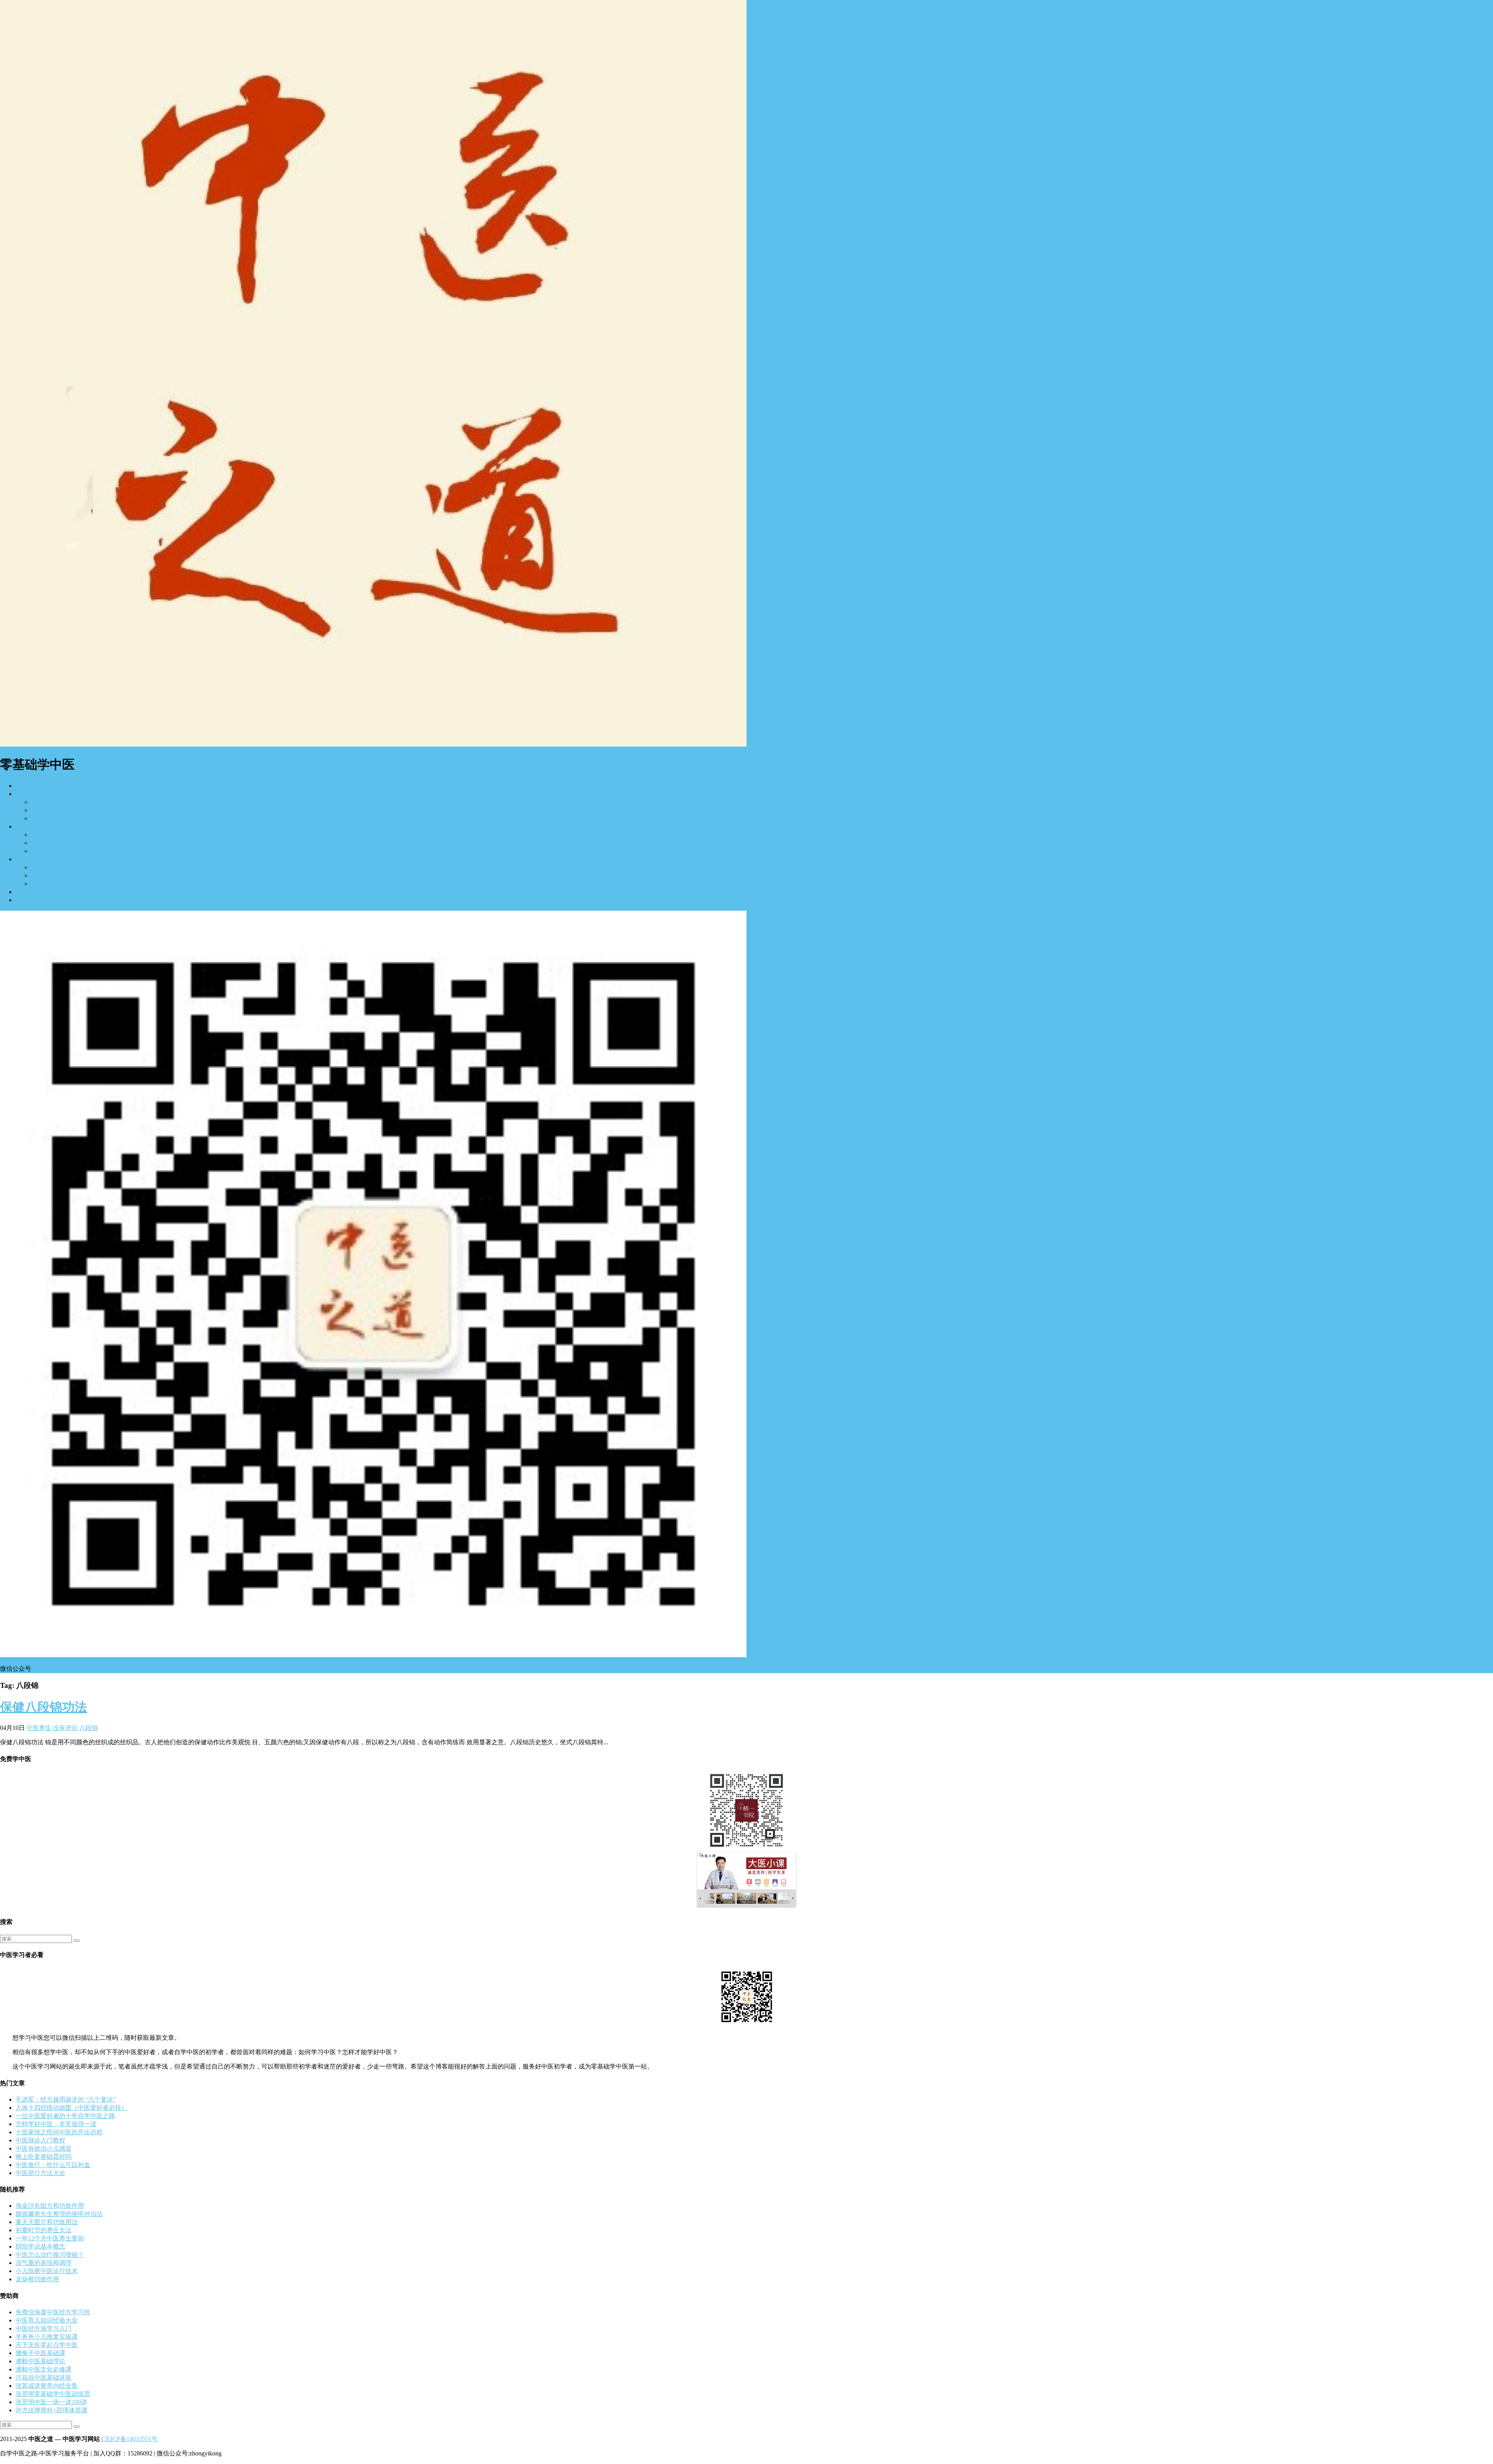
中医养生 (28, 859)
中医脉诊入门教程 (40, 2140)
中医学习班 (47, 810)
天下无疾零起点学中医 (47, 2345)
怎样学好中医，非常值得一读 (56, 2124)
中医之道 (28, 826)
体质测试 (44, 867)
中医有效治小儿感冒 (44, 2148)
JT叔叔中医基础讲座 (44, 2377)
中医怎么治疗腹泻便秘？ (50, 2255)
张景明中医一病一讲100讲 (51, 2402)
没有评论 (65, 1728)
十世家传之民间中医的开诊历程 (59, 2132)
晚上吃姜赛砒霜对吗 (44, 2157)
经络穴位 (44, 851)
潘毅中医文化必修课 (44, 2369)
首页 (22, 786)
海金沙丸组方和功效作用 (50, 2206)
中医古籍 (28, 892)
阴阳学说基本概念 (40, 2246)
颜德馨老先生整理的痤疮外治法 (59, 2214)
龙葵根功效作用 (37, 2279)
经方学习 (44, 802)
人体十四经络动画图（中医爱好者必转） (72, 2108)
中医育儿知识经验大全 (47, 2320)
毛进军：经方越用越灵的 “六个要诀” (66, 2099)
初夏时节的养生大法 (44, 2230)
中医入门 (28, 794)
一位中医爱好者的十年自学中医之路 (65, 2116)
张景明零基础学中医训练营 (53, 2394)
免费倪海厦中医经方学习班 (53, 2312)
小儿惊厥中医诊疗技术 (47, 2271)
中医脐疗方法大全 (40, 2173)
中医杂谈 (28, 900)
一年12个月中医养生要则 (50, 2238)
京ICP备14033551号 (131, 2439)
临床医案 (44, 835)
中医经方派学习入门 (44, 2328)
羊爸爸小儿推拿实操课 (47, 2337)
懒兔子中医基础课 (40, 2353)
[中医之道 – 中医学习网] (373, 744)
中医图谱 (44, 818)
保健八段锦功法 (44, 1707)
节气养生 (44, 884)
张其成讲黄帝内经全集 (47, 2386)
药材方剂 (44, 843)
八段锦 (89, 1728)
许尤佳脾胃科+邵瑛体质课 (52, 2410)
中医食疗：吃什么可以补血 (53, 2165)
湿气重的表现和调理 (44, 2263)
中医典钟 (44, 875)
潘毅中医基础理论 (40, 2361)
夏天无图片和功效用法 (47, 2222)
